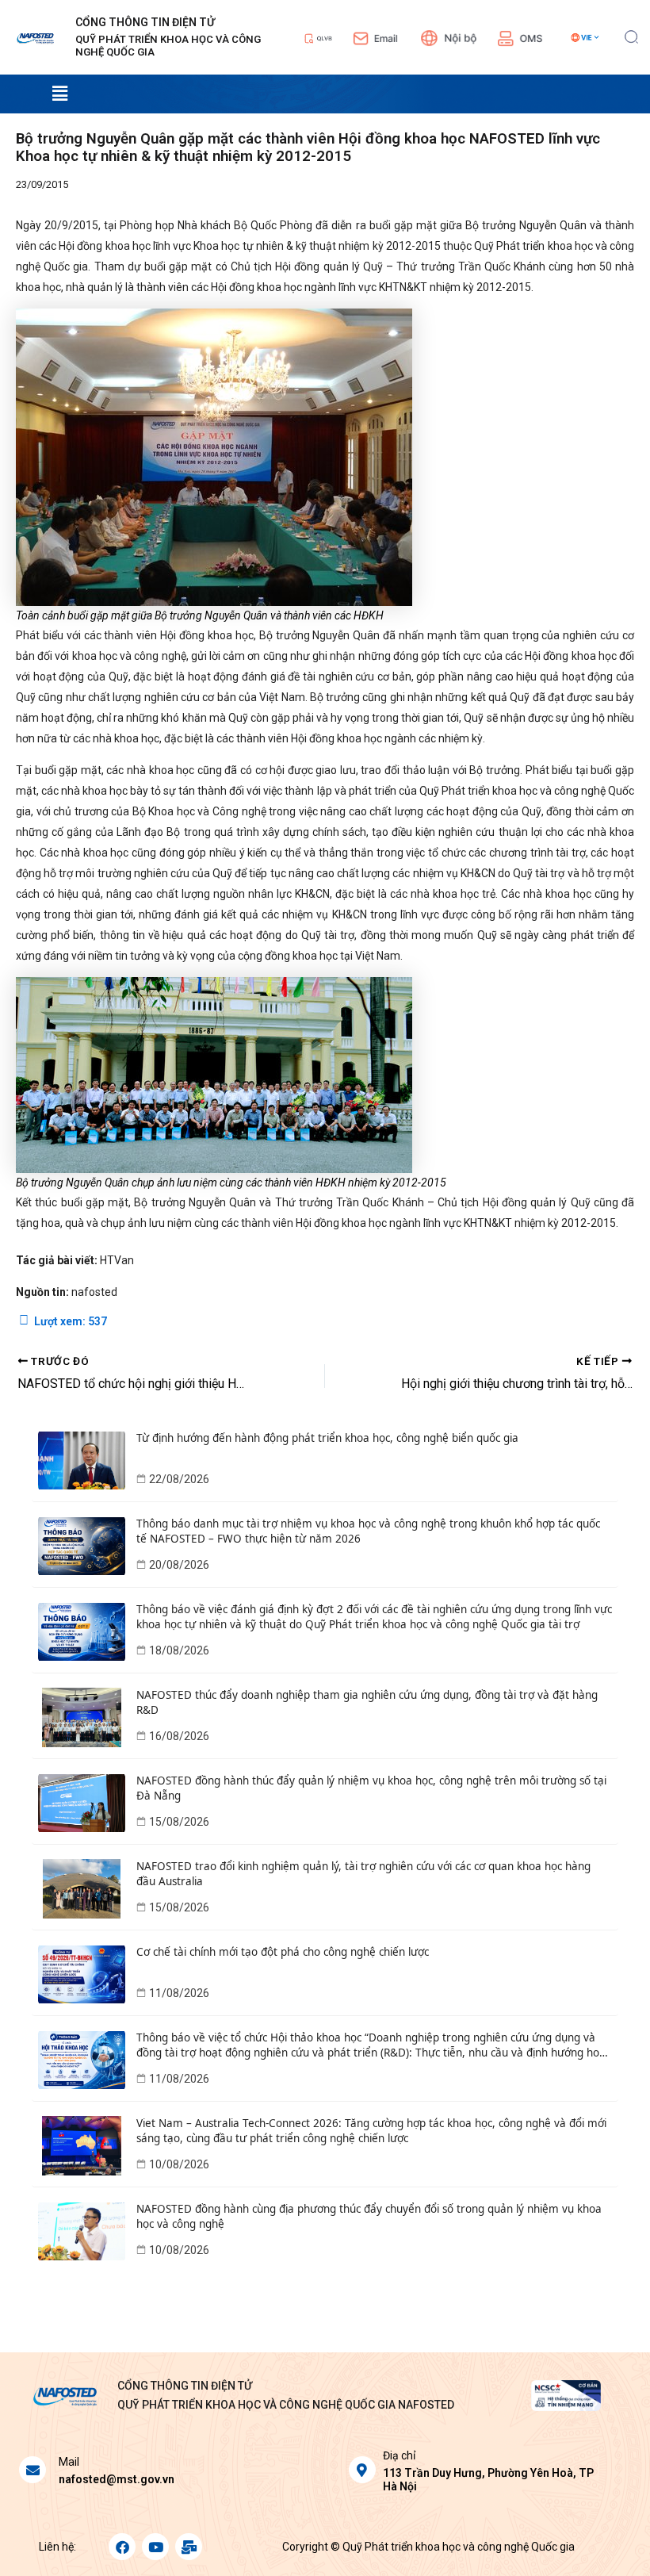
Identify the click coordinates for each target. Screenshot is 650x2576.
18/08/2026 (179, 1650)
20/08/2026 (179, 1565)
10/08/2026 (179, 2164)
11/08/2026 (179, 1993)
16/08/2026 (179, 1736)
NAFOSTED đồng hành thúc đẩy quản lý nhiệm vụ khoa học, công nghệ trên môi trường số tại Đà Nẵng (371, 1788)
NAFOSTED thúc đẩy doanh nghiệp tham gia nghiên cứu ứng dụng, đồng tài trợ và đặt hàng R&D (367, 1702)
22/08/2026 (179, 1479)
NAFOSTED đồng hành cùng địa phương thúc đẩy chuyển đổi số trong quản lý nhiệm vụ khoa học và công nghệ (369, 2216)
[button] (631, 35)
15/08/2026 (179, 1822)
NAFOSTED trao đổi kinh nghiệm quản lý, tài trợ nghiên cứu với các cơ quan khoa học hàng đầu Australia (363, 1874)
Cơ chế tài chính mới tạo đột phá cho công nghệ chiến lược (283, 1952)
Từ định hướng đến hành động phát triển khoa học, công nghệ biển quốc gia (327, 1438)
